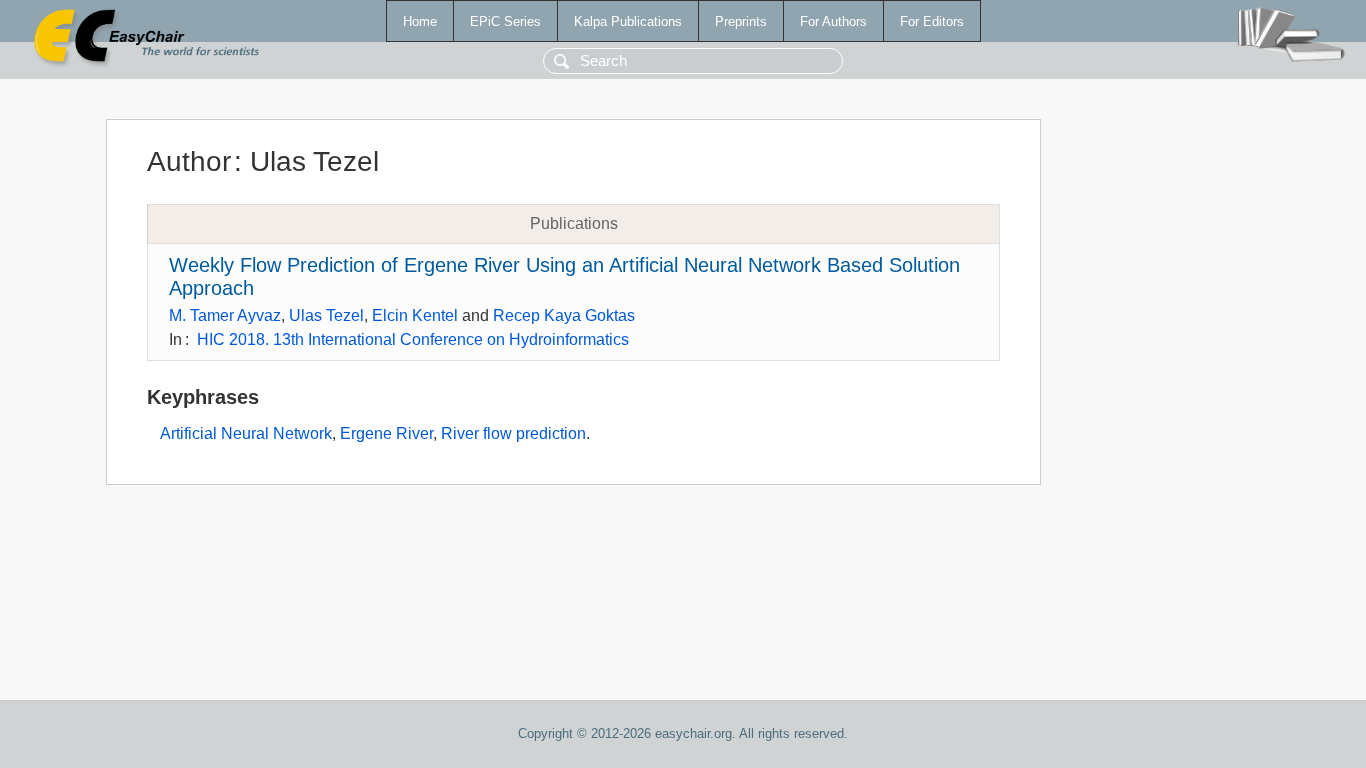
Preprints (741, 21)
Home (420, 21)
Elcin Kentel (415, 315)
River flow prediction (513, 433)
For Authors (833, 21)
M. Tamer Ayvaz (225, 315)
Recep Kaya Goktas (564, 315)
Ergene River (386, 433)
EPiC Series (505, 21)
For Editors (932, 21)
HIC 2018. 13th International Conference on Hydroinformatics (413, 339)
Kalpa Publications (628, 21)
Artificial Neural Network (246, 433)
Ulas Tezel (326, 315)
